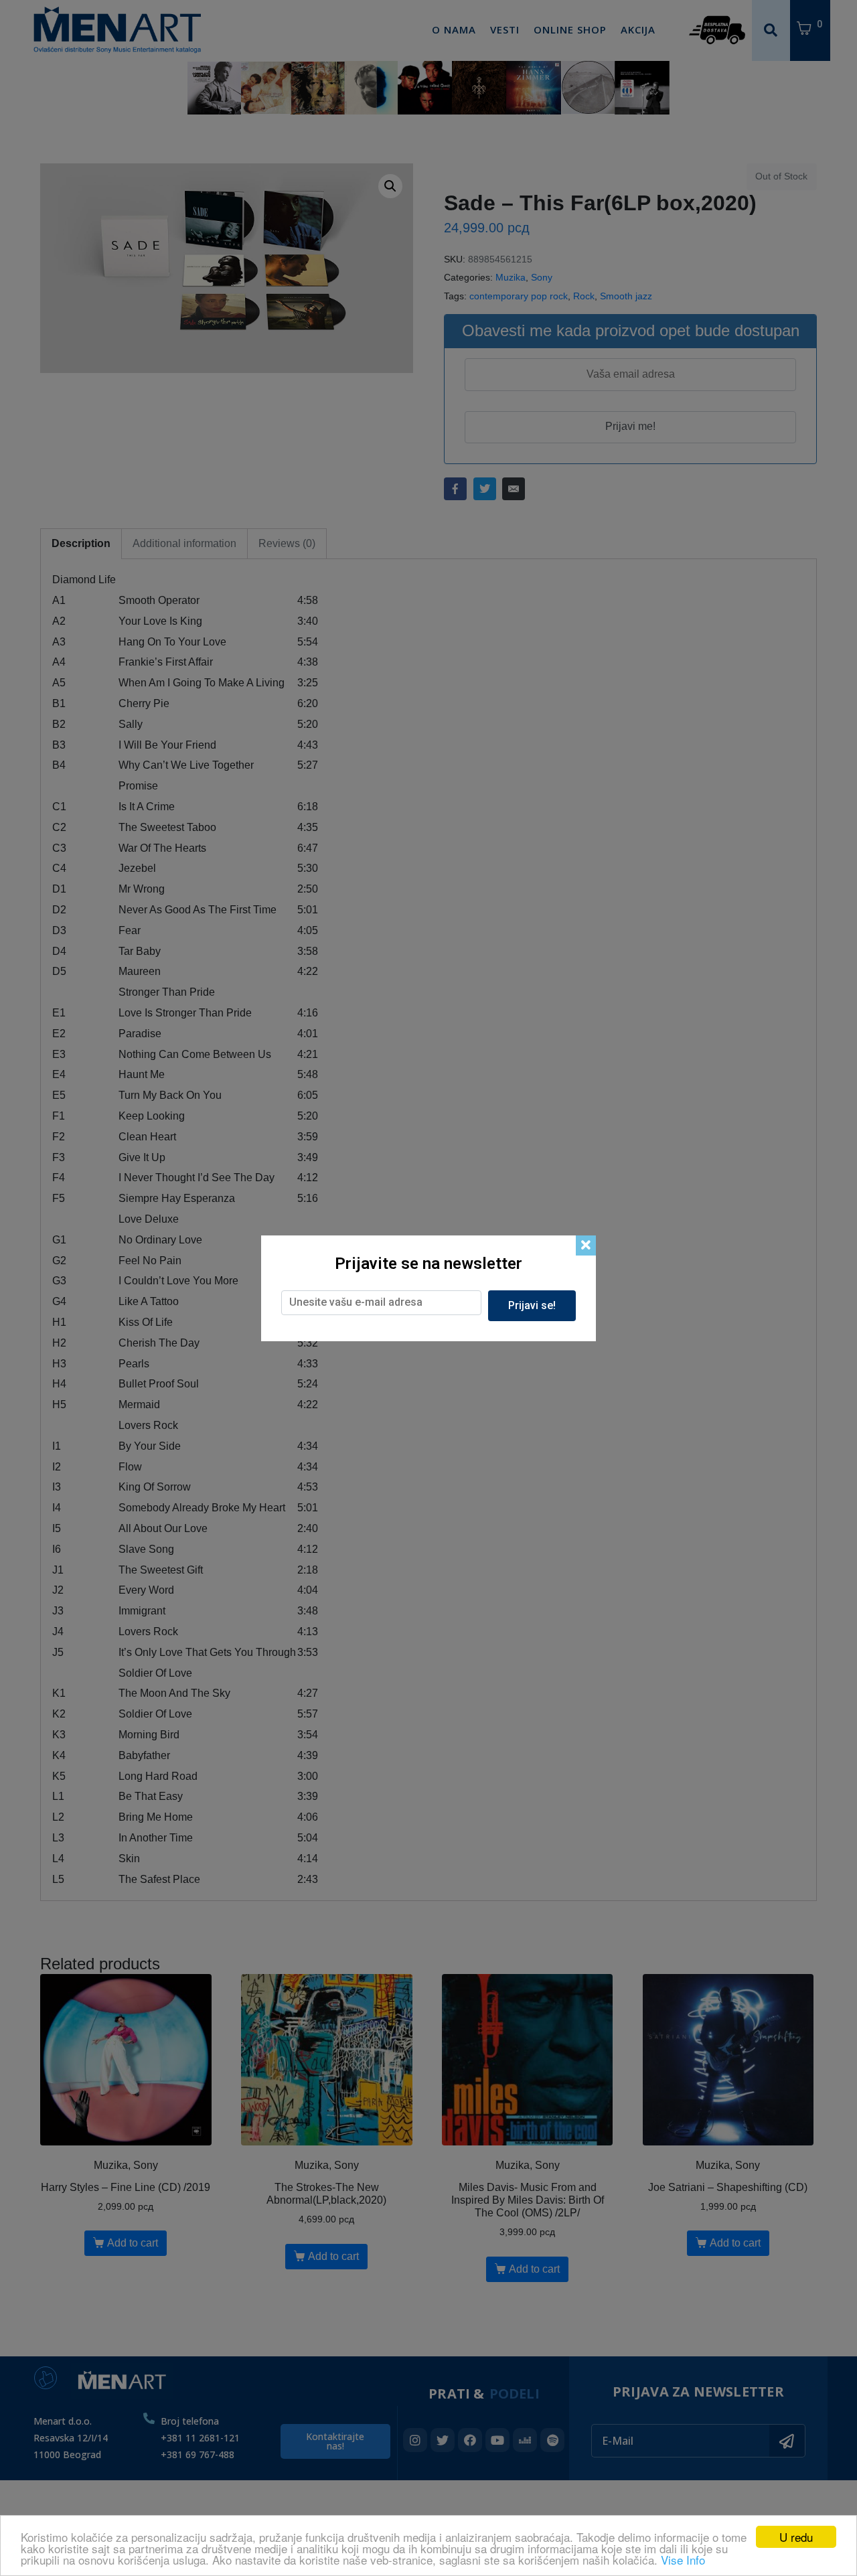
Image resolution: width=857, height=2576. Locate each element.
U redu (796, 2537)
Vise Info (683, 2560)
